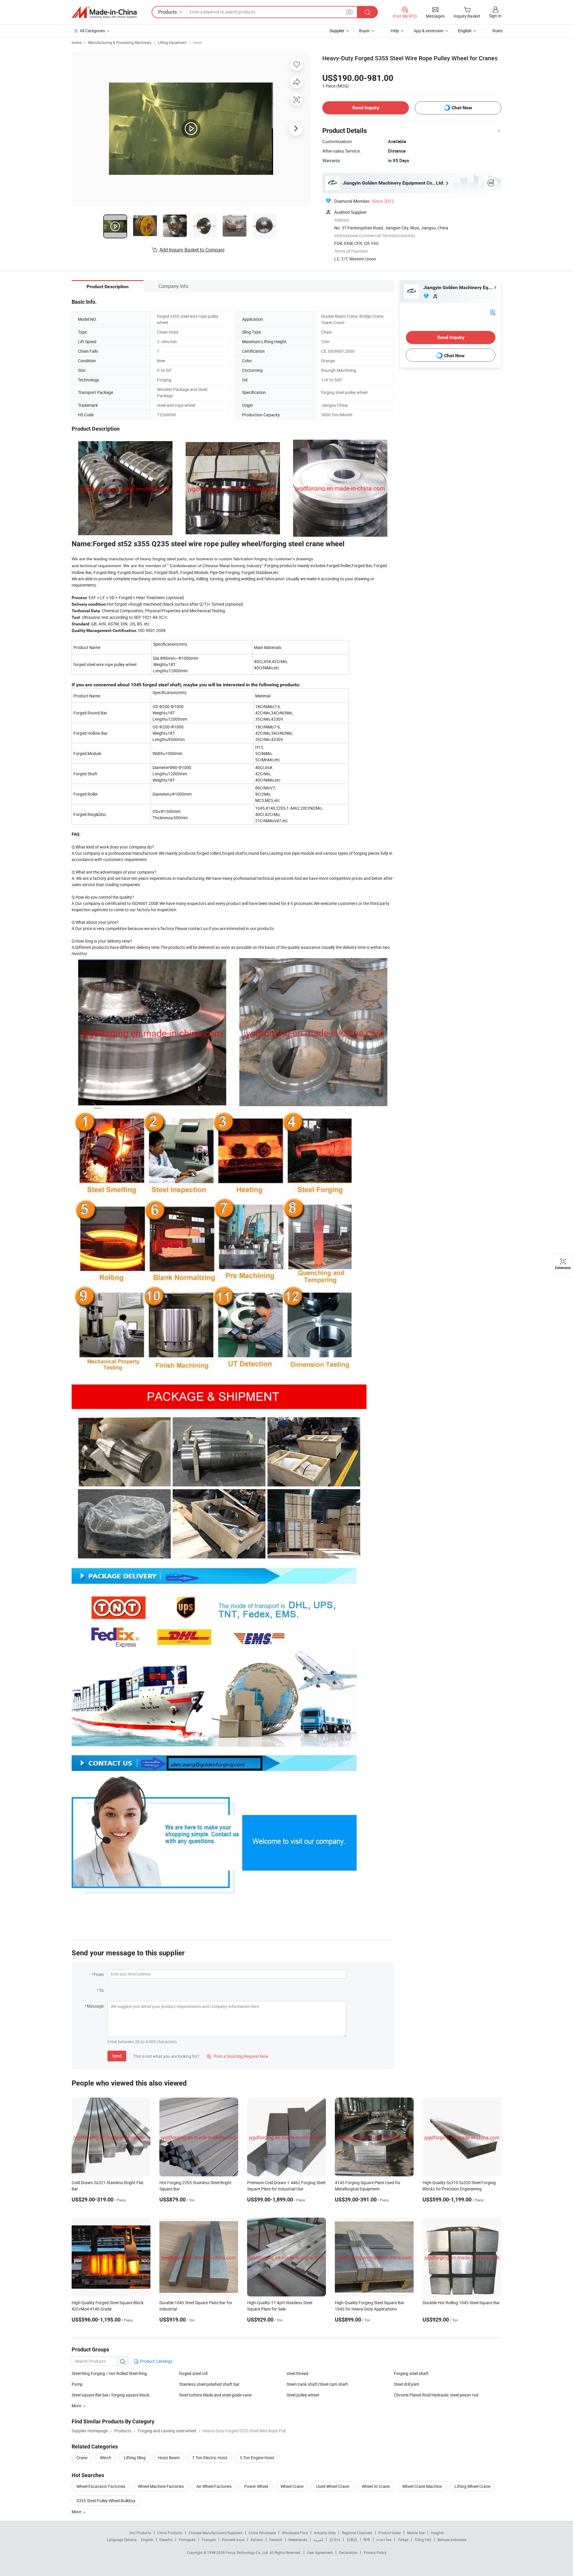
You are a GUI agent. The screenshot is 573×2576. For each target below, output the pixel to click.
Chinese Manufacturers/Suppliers (215, 2533)
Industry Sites (325, 2533)
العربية (318, 2540)
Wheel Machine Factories (161, 2486)
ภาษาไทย (384, 2540)
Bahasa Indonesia (452, 2540)
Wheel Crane (292, 2486)
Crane (82, 2458)
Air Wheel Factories (214, 2486)
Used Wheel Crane (333, 2486)
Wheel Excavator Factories (101, 2486)
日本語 (352, 2540)
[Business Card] (493, 312)
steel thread (297, 2373)
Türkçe (403, 2540)
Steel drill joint (407, 2384)
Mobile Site (416, 2533)
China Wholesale (262, 2533)
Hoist (197, 42)
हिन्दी (367, 2540)
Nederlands (298, 2540)
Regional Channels (357, 2533)
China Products (170, 2533)
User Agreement (320, 2552)
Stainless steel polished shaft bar (209, 2384)
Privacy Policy (375, 2552)
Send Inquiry (366, 108)
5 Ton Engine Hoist (257, 2458)
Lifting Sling (135, 2458)
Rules (497, 31)
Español (166, 2540)
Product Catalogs (156, 2361)
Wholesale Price (295, 2533)
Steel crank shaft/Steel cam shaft (317, 2384)
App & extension (429, 31)
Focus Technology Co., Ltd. (248, 2552)
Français (209, 2540)
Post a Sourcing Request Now (238, 2056)
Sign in (495, 16)
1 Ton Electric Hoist (210, 2458)
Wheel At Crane (376, 2486)
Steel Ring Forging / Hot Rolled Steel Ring (109, 2373)
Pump (77, 2384)
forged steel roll (193, 2373)
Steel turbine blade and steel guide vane (215, 2395)
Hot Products (140, 2533)
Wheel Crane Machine (422, 2486)
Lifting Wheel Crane (472, 2486)
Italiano (257, 2540)
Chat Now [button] (462, 108)
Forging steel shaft (411, 2373)
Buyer (364, 31)
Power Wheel (256, 2486)
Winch (106, 2458)
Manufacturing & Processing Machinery (120, 42)
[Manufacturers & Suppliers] (104, 12)
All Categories (92, 31)
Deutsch (276, 2540)
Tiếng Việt (423, 2540)
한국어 (335, 2540)
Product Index (390, 2533)
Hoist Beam (169, 2458)
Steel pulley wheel (303, 2395)
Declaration (348, 2552)
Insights (437, 2533)
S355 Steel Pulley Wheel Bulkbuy (106, 2501)
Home (77, 42)
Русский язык (233, 2540)
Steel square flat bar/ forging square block (110, 2395)
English (147, 2540)
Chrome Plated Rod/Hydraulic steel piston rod (436, 2395)
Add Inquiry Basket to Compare (192, 250)
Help (395, 31)
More (77, 2512)
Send (117, 2056)
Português (187, 2540)
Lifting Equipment (172, 42)
